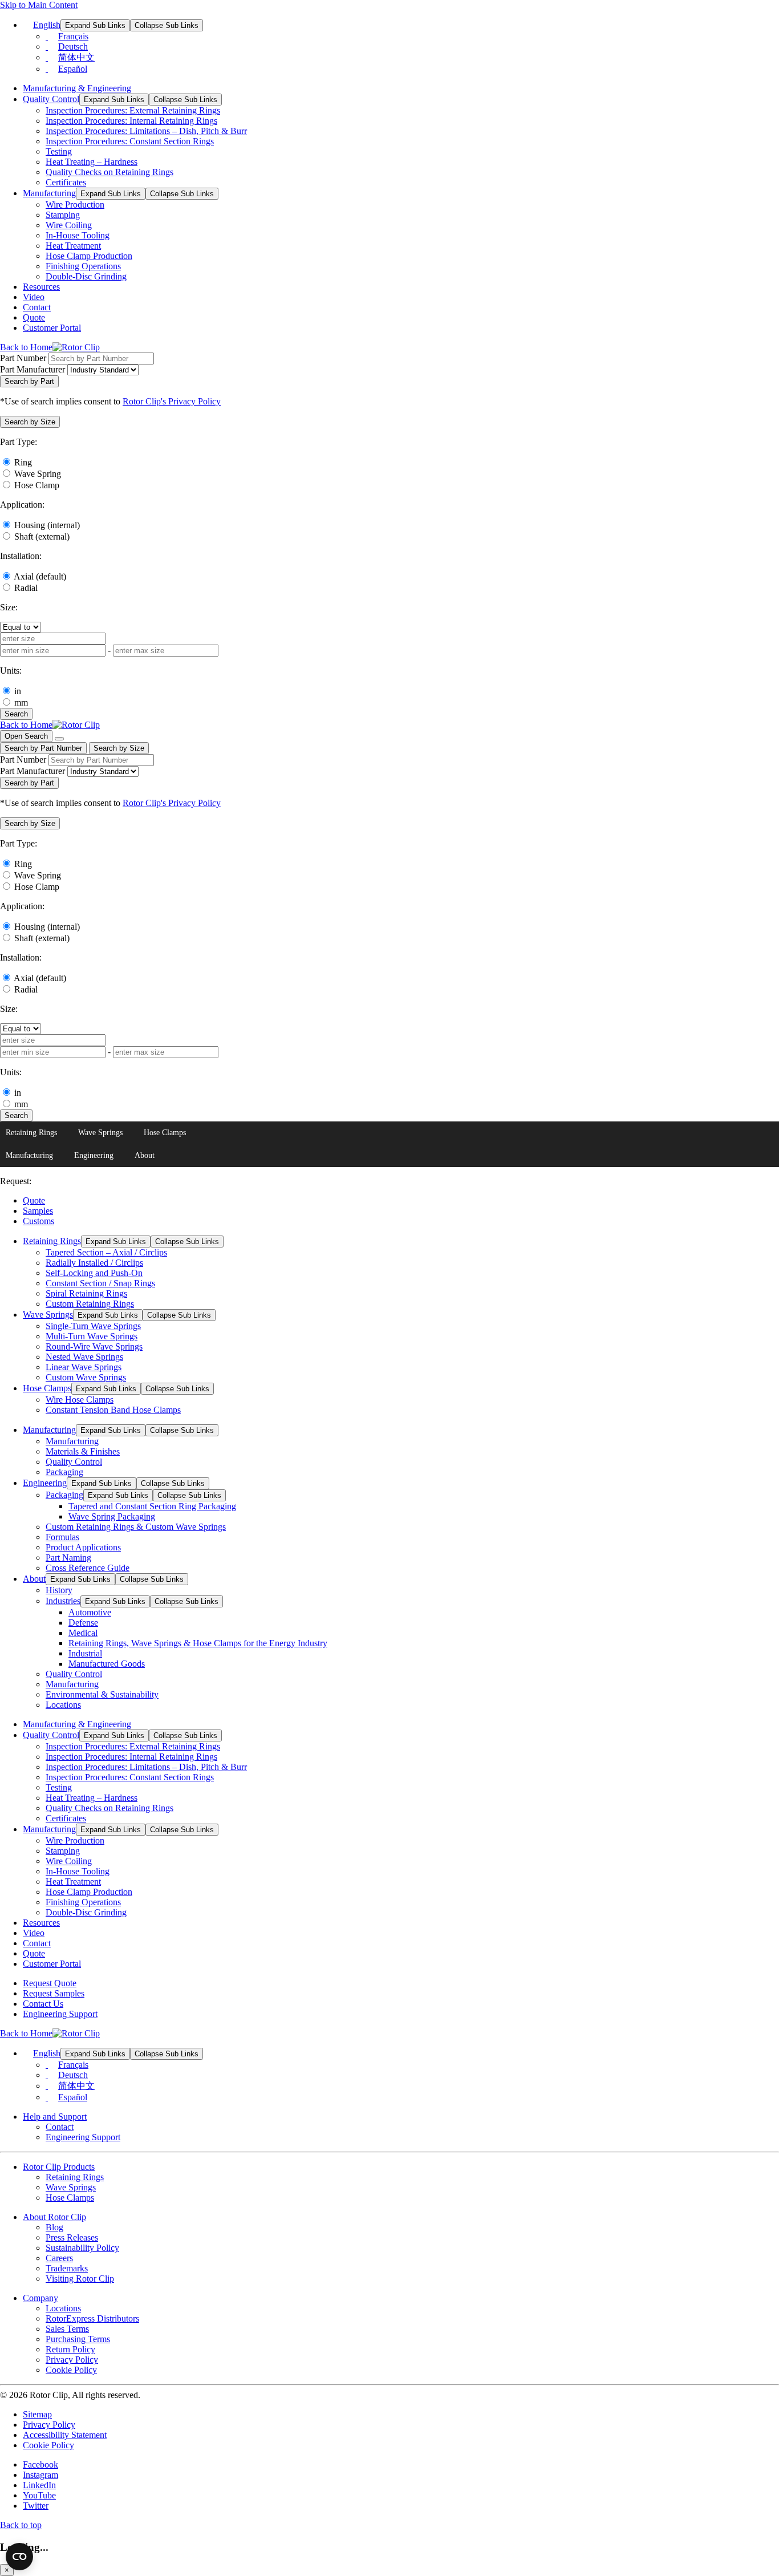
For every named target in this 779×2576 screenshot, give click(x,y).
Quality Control (51, 99)
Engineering (94, 1155)
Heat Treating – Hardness (92, 162)
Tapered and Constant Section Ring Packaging (152, 1506)
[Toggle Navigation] (59, 739)
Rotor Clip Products (59, 2167)
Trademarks (67, 2268)
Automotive (90, 1612)
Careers (59, 2258)
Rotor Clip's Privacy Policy (172, 401)
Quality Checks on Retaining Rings (109, 172)
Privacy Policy (72, 2360)
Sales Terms (67, 2329)
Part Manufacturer (33, 369)
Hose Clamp (37, 485)
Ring (23, 462)
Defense (83, 1623)
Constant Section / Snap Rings (100, 1283)
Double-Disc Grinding (86, 276)
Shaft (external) (42, 536)
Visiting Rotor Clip (80, 2279)
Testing (59, 151)
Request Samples (54, 1993)
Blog (54, 2227)
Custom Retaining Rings (90, 1304)
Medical (83, 1633)
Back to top (21, 2525)
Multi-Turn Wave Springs (92, 1336)
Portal (52, 328)
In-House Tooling (78, 235)
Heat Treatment (73, 246)
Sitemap (37, 2414)
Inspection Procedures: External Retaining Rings (133, 110)
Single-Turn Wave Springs (93, 1326)
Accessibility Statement (65, 2435)
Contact (37, 307)
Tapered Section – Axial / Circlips (106, 1252)
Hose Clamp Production (89, 256)
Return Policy (70, 2349)
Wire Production (75, 204)
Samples (38, 1211)
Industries (63, 1601)
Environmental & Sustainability (102, 1694)
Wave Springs (100, 1133)
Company (40, 2298)
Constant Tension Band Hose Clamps (113, 1410)
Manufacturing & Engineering (77, 88)
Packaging (64, 1472)
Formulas (62, 1537)
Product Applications (83, 1547)
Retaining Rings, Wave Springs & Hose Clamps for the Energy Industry (198, 1643)
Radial (26, 588)
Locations (63, 1705)
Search (16, 714)
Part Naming (68, 1558)
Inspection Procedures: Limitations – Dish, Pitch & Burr (146, 131)
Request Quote (50, 1983)
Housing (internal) (47, 525)
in (18, 691)
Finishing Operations (83, 266)
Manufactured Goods (107, 1664)
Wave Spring (38, 474)
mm (21, 702)
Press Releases (72, 2237)
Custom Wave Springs (86, 1377)
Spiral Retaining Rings (86, 1293)
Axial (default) (40, 576)
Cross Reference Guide (88, 1568)
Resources (41, 287)
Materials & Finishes (83, 1451)
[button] (30, 422)
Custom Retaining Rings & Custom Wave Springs (136, 1527)
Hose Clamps (165, 1133)
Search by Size (119, 748)
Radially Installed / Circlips (94, 1263)
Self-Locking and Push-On (94, 1273)
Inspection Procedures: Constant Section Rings (130, 141)
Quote (34, 317)
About (145, 1155)
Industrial (85, 1653)
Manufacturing (49, 193)
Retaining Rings (31, 1133)
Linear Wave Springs (84, 1367)
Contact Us (43, 2004)
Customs (38, 1221)
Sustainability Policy (82, 2248)
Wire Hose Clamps (80, 1400)
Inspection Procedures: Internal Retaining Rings (131, 121)
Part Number (23, 358)
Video (34, 297)
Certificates (66, 182)
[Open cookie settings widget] (19, 2557)
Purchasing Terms (78, 2339)
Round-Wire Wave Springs (94, 1346)
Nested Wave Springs (84, 1357)
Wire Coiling (69, 225)
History (59, 1590)
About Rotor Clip (54, 2217)
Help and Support (55, 2117)
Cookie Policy (71, 2370)
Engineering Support (60, 2014)
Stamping (63, 215)
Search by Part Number (43, 748)
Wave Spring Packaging (112, 1516)
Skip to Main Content (39, 5)
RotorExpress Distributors (92, 2318)
